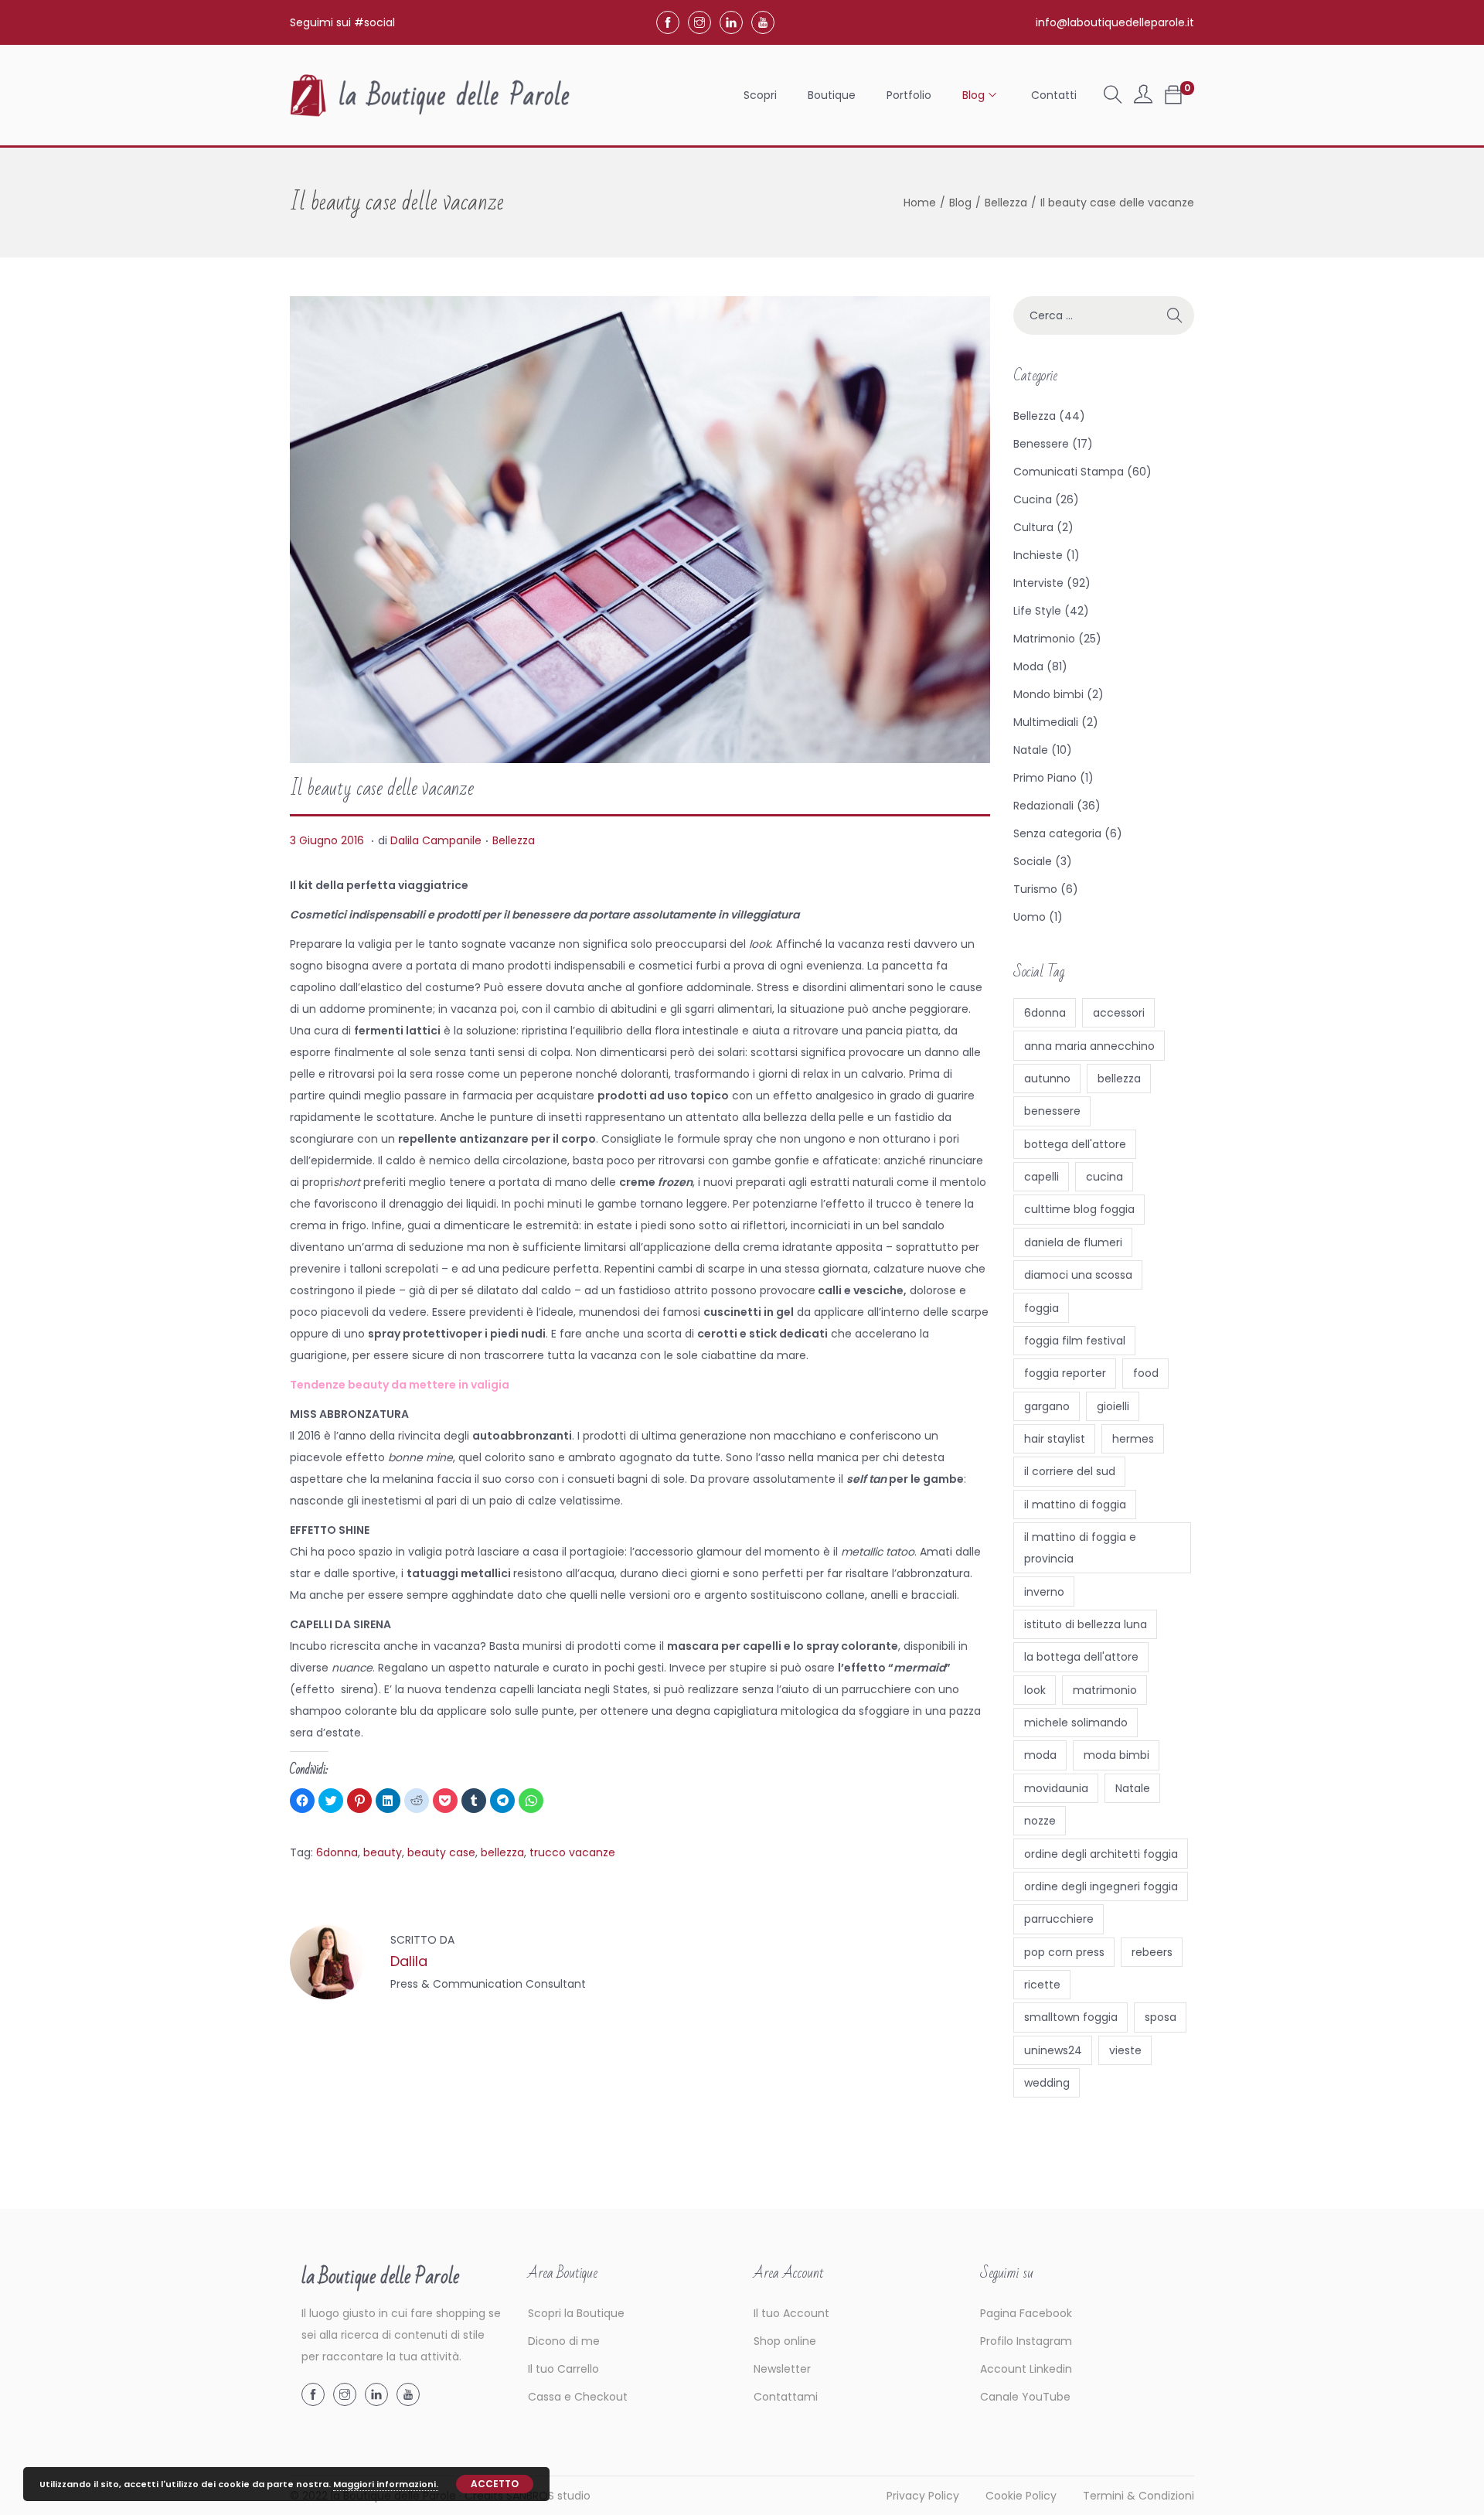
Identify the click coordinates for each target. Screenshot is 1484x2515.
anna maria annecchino (1089, 1046)
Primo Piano (1045, 778)
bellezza (502, 1852)
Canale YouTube (1025, 2397)
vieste (1125, 2050)
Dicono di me (564, 2341)
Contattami (786, 2397)
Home (920, 203)
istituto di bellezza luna (1086, 1624)
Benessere (1041, 444)
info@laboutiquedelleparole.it (1115, 22)
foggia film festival (1075, 1341)
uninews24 (1053, 2050)
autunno (1047, 1079)
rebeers (1152, 1952)
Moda (1028, 666)
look (1035, 1690)
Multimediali (1046, 722)
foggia (1042, 1308)
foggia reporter (1065, 1373)
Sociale (1033, 861)
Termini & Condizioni (1139, 2496)
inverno (1044, 1592)
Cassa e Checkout (578, 2397)
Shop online (785, 2341)
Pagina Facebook (1026, 2313)
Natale (1031, 750)
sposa (1161, 2017)
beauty (383, 1852)
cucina (1104, 1177)
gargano (1047, 1406)
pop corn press (1064, 1952)
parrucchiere (1059, 1919)
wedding (1047, 2083)
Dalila (409, 1961)
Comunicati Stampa (1069, 472)
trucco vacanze (572, 1852)
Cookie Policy (1021, 2496)
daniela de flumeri (1073, 1242)
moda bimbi (1116, 1755)
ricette (1042, 1985)
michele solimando (1076, 1723)
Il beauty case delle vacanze (382, 789)
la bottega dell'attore (1081, 1657)
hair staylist (1055, 1439)
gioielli (1113, 1406)
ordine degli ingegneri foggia (1101, 1886)
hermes (1133, 1439)
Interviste (1038, 583)
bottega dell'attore (1075, 1144)
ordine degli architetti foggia (1101, 1854)
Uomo (1030, 917)
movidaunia (1056, 1788)
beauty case (441, 1852)
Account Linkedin (1026, 2369)
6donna (337, 1852)
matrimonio (1105, 1690)
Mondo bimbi (1048, 694)
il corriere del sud (1070, 1471)
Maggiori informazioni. (386, 2484)
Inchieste (1038, 555)
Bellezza (1006, 203)
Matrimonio (1044, 639)
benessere (1052, 1111)
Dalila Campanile (436, 840)
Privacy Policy (923, 2496)
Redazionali (1043, 806)
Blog (960, 203)
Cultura (1033, 527)
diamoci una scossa (1078, 1275)
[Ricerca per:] (1104, 315)
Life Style (1037, 611)
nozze (1040, 1821)
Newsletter (782, 2369)
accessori (1119, 1013)
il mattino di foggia (1075, 1505)
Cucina (1033, 499)
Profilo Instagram (1026, 2341)
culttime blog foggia (1079, 1209)
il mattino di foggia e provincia (1080, 1548)
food (1146, 1373)
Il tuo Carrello (563, 2369)
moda (1040, 1755)
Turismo (1035, 889)
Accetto (495, 2484)
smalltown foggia (1071, 2017)
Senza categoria (1057, 833)
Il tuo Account (791, 2313)
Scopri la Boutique (576, 2313)
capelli (1042, 1177)
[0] (1173, 95)
